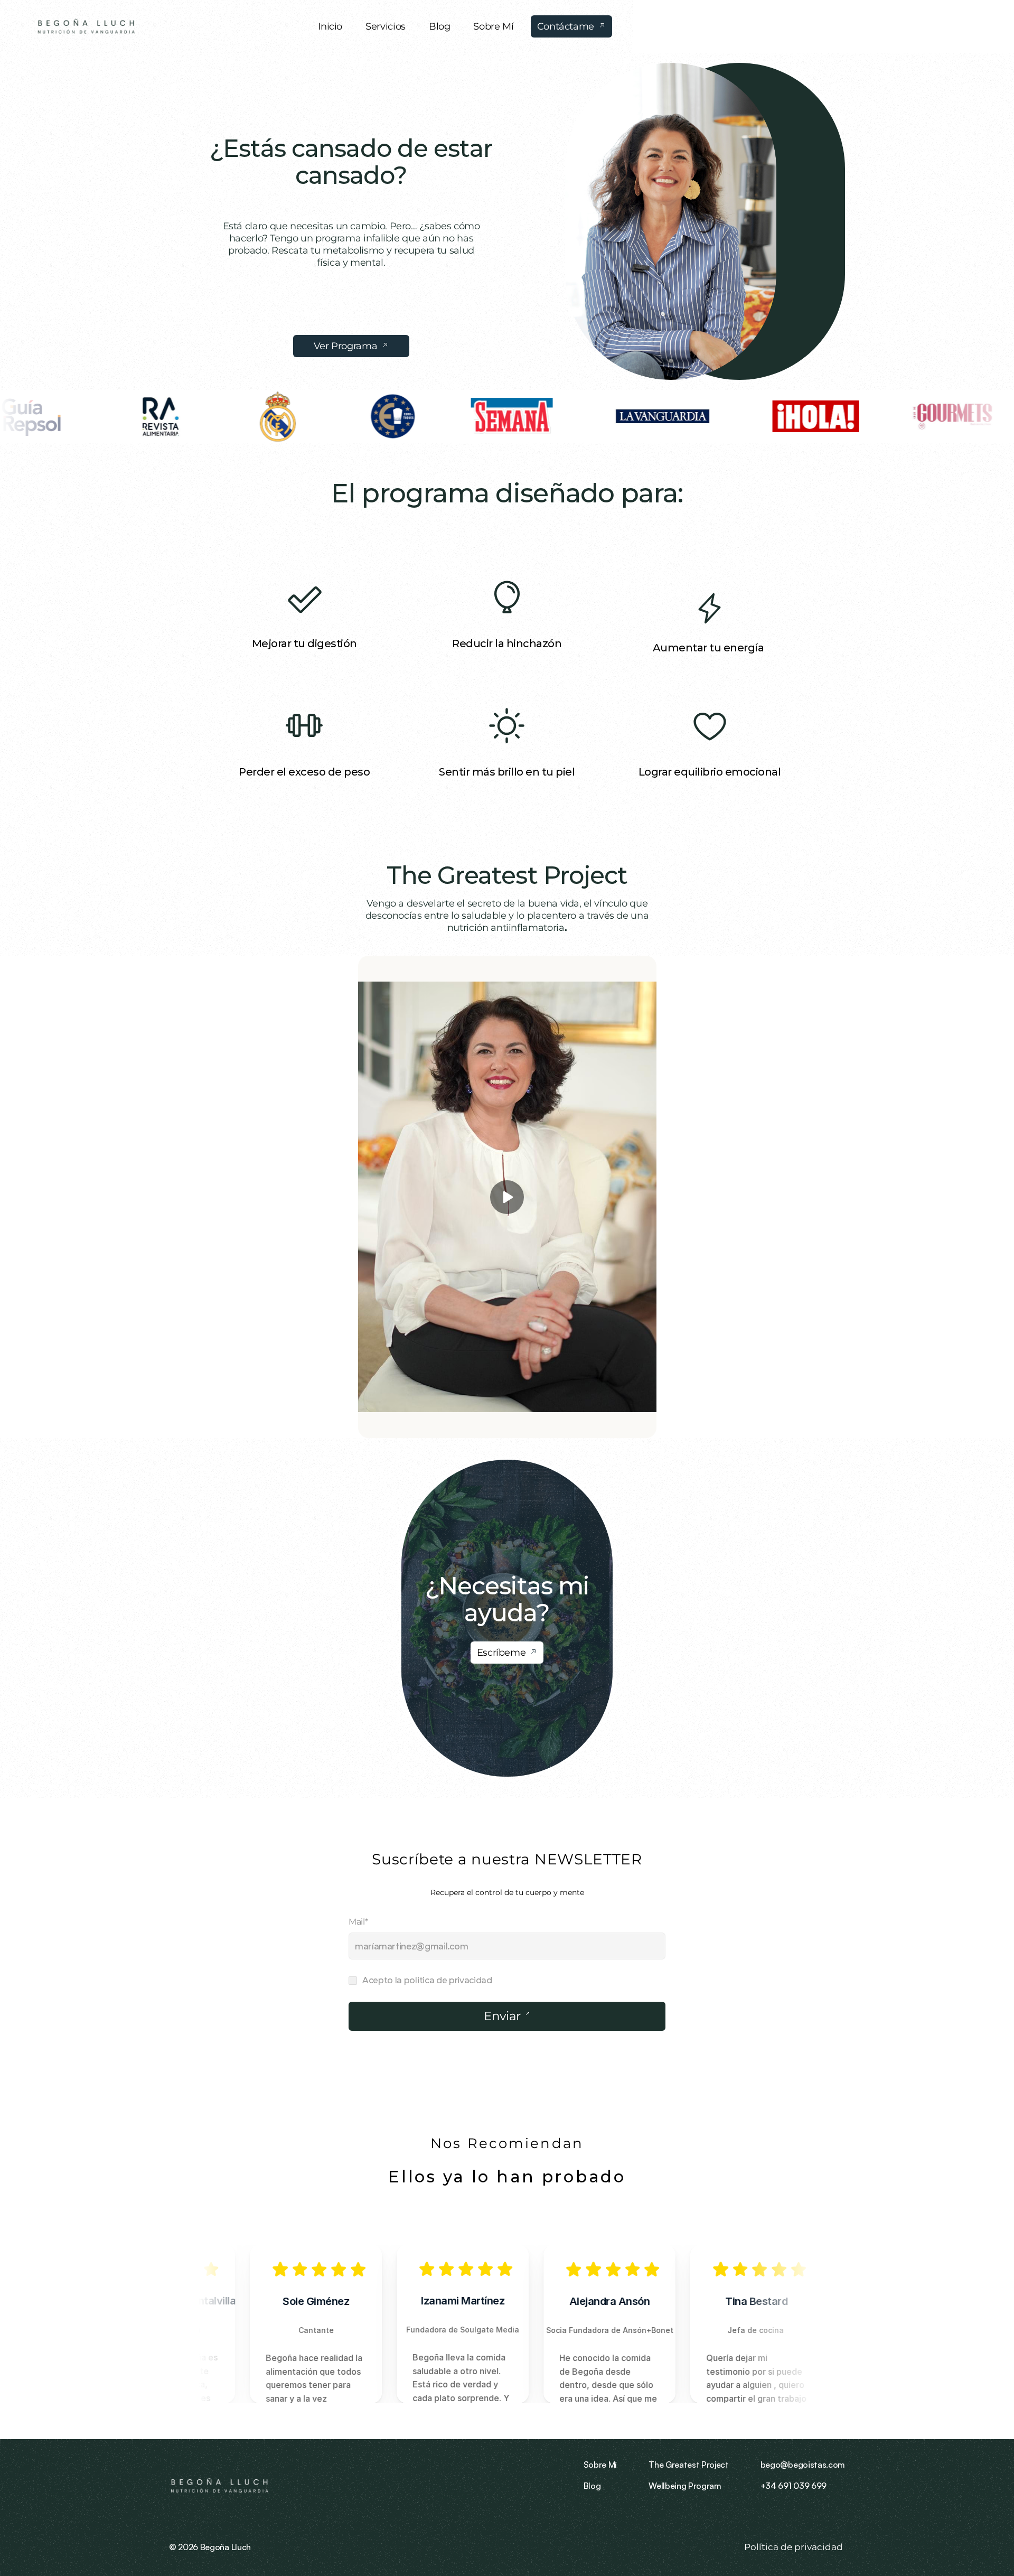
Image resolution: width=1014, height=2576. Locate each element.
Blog (592, 2486)
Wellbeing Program (685, 2486)
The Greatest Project (507, 875)
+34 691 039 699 (794, 2486)
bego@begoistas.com (803, 2465)
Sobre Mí (600, 2465)
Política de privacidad (795, 2547)
